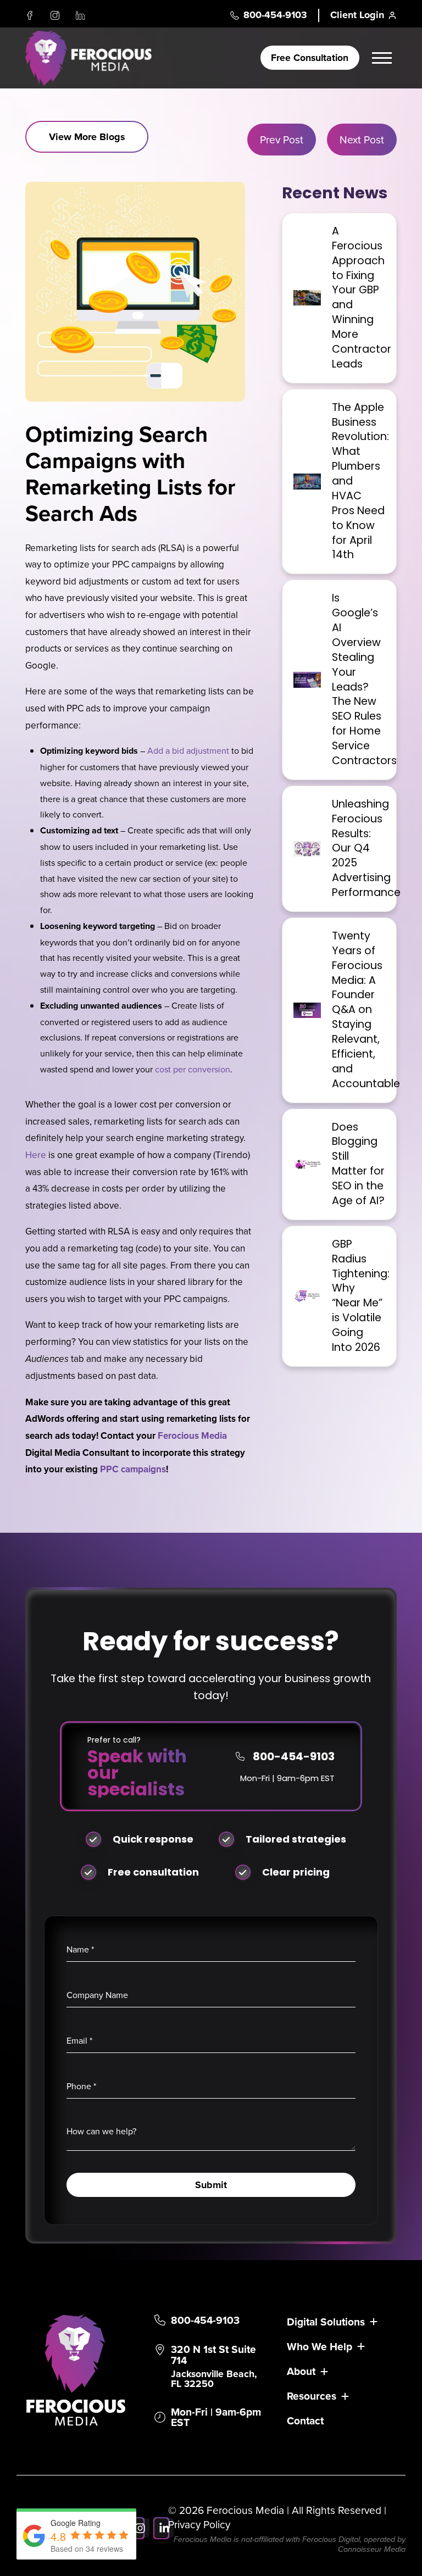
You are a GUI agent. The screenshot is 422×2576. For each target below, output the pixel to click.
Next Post (362, 139)
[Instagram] (55, 15)
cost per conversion (193, 1069)
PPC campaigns (133, 1469)
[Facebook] (30, 15)
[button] (384, 58)
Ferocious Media (192, 1436)
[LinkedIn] (80, 15)
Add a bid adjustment (188, 750)
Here (36, 1155)
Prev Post (282, 139)
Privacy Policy (199, 2524)
